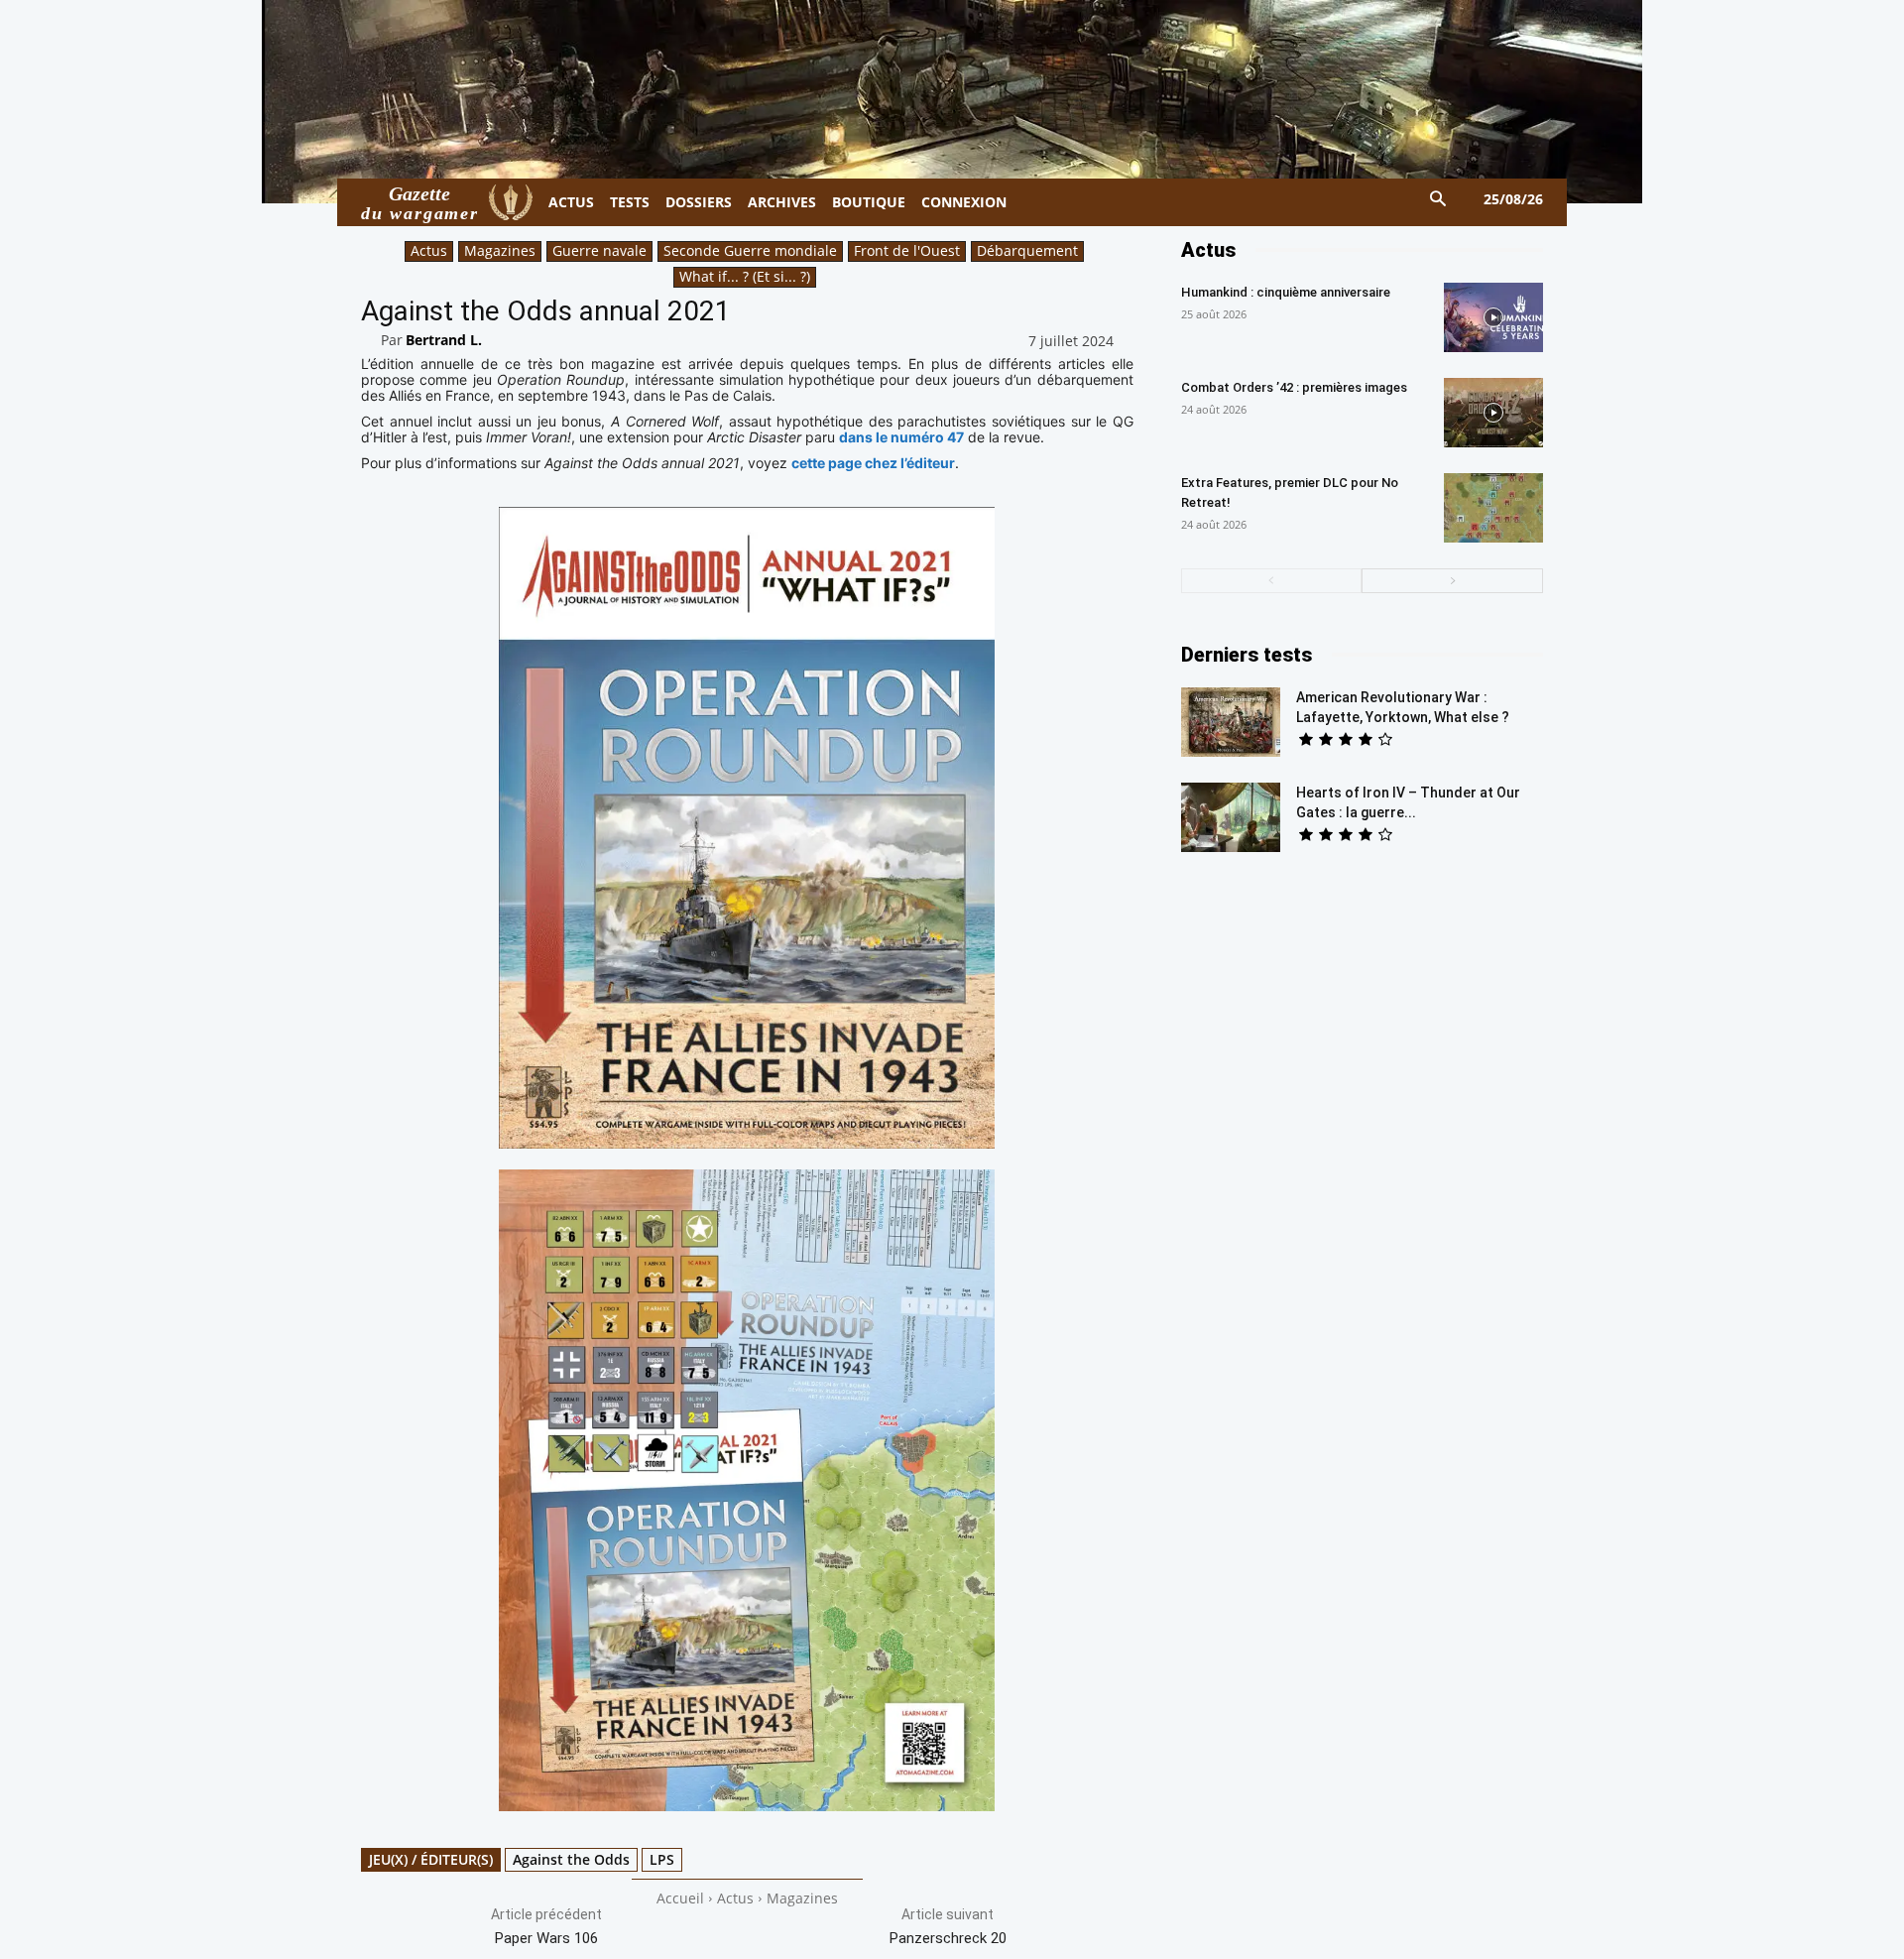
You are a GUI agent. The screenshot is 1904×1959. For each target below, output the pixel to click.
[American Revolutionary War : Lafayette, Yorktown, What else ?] (1231, 722)
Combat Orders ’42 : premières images (1294, 387)
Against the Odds (571, 1859)
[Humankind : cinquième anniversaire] (1493, 317)
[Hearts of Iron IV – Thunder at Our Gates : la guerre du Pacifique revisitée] (1231, 817)
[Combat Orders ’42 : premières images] (1493, 413)
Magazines (500, 250)
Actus (429, 250)
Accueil (680, 1898)
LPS (662, 1859)
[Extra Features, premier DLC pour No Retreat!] (1493, 508)
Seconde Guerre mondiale (750, 250)
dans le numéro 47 (901, 437)
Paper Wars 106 (546, 1938)
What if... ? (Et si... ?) (745, 276)
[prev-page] (1272, 581)
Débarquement (1027, 250)
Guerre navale (599, 250)
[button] (1438, 200)
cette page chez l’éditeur (873, 463)
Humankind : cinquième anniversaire (1286, 292)
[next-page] (1452, 581)
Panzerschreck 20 (948, 1938)
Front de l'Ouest (907, 250)
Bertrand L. (444, 340)
